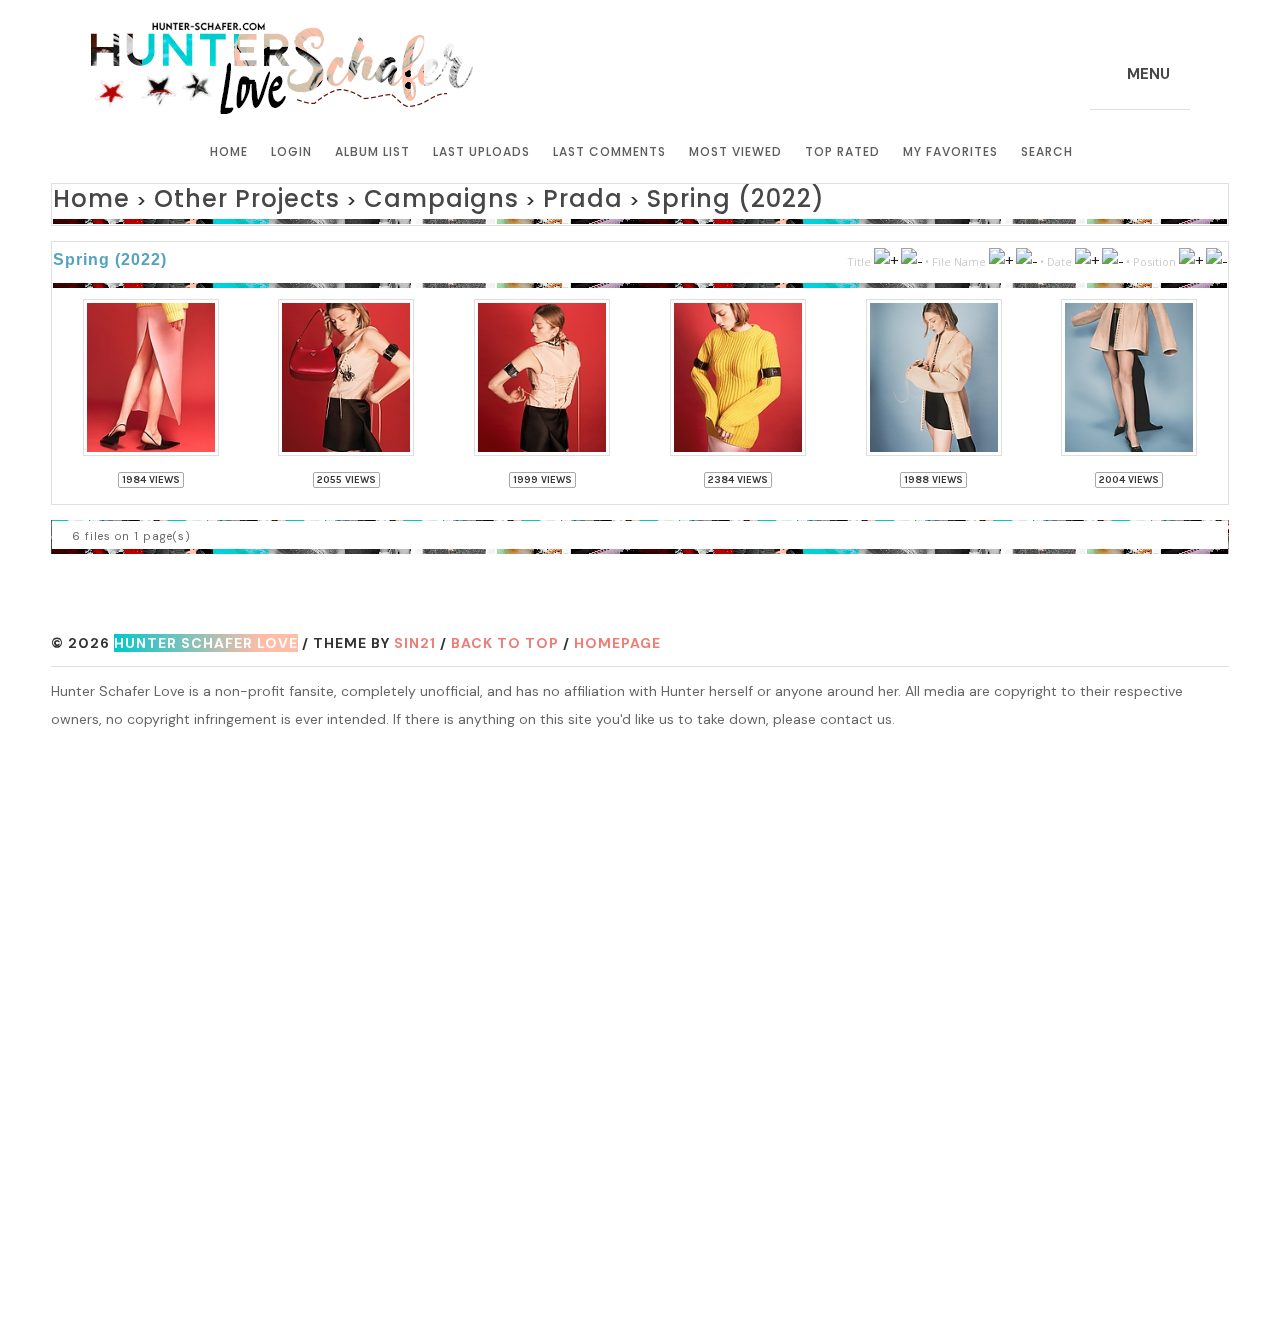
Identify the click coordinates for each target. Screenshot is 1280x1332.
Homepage (617, 634)
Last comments (609, 151)
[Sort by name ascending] (1001, 254)
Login (291, 151)
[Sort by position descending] (1216, 254)
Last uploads (481, 151)
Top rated (842, 151)
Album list (372, 151)
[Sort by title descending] (911, 254)
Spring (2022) (592, 195)
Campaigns (360, 195)
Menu (1148, 74)
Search (1047, 151)
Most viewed (735, 151)
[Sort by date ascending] (1087, 254)
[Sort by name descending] (1026, 254)
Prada (470, 195)
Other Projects (206, 195)
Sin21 (415, 634)
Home (229, 151)
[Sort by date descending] (1112, 254)
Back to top (505, 634)
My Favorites (950, 151)
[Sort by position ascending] (1191, 254)
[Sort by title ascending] (886, 254)
